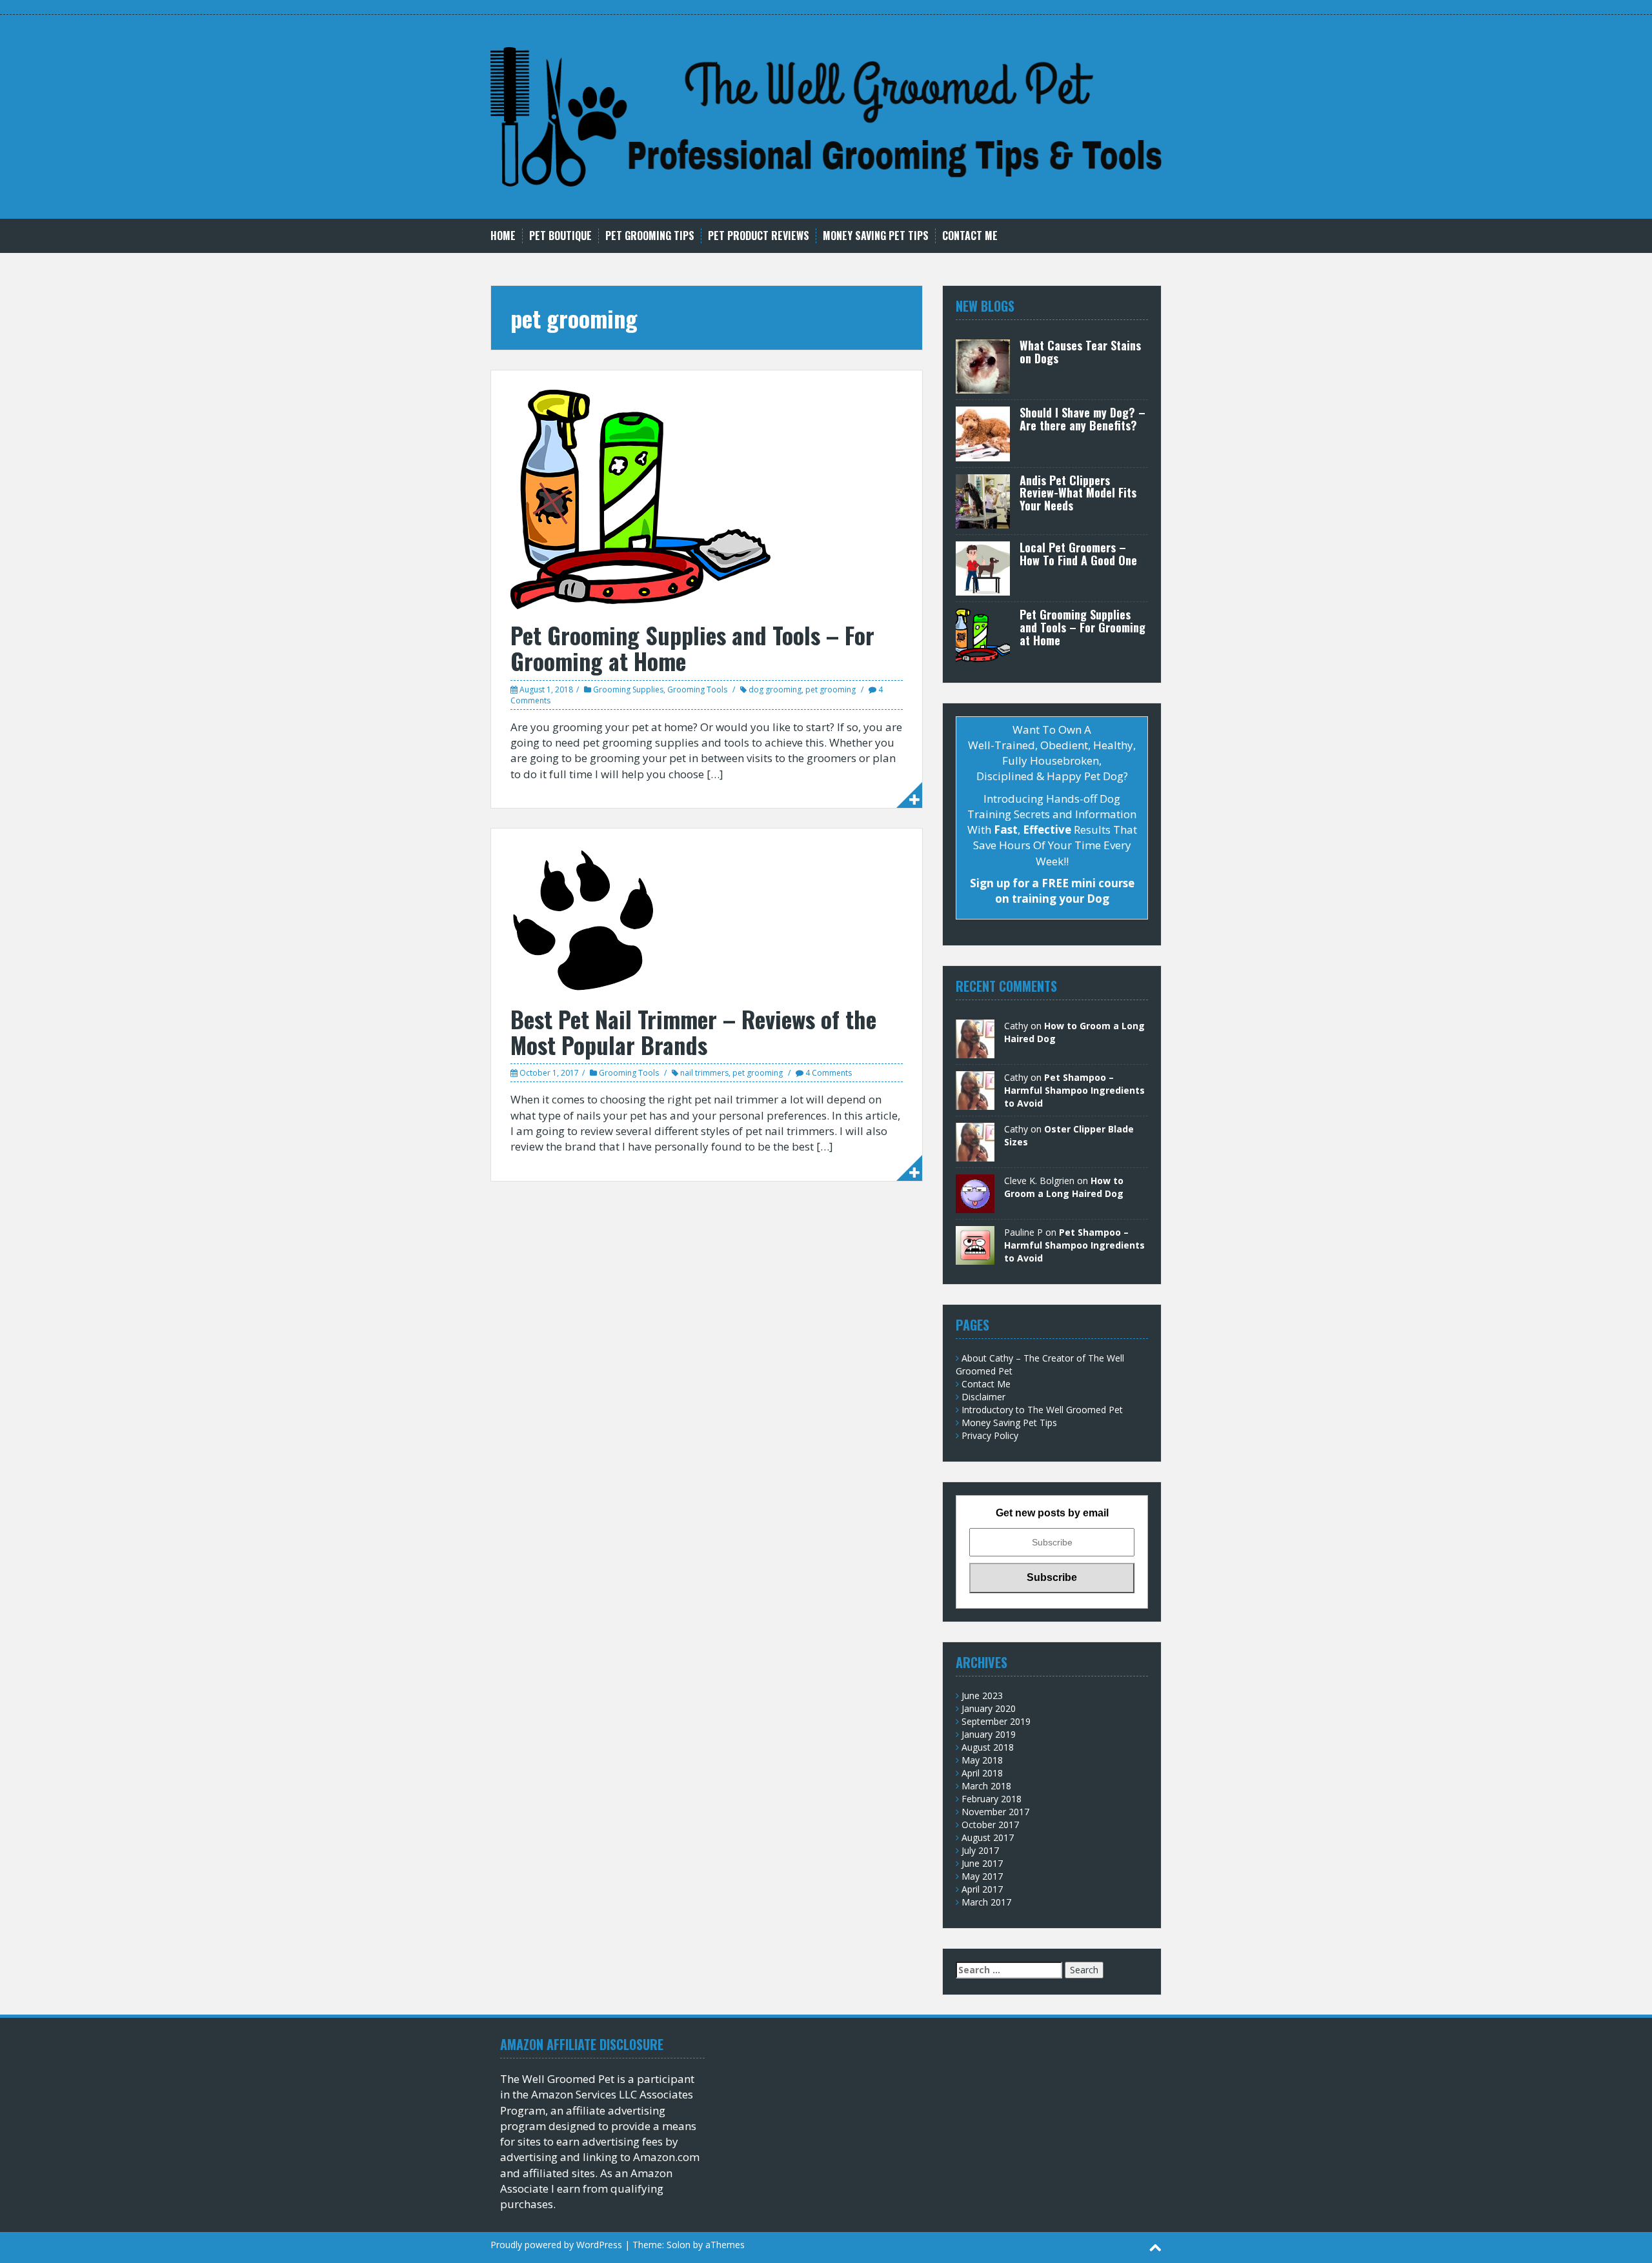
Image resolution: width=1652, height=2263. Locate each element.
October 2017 (990, 1825)
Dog (1113, 776)
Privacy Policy (990, 1435)
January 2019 (989, 1734)
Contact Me (970, 236)
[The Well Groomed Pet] (826, 116)
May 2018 (982, 1760)
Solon (679, 2245)
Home (503, 236)
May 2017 (982, 1876)
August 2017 (988, 1837)
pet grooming (831, 689)
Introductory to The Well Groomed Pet (1042, 1410)
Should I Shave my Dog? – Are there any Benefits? (1083, 419)
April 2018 (982, 1773)
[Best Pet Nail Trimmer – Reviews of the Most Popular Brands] (583, 919)
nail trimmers (704, 1073)
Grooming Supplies (628, 689)
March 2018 (986, 1786)
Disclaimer (983, 1397)
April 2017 (982, 1889)
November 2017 (995, 1812)
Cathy (1016, 1026)
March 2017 (986, 1902)
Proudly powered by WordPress (556, 2245)
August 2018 (988, 1747)
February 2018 (992, 1799)
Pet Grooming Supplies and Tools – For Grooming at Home (692, 648)
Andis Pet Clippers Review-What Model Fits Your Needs (1078, 493)
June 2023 (982, 1695)
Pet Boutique (560, 236)
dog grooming (775, 689)
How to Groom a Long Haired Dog (1064, 1187)
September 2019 (996, 1721)
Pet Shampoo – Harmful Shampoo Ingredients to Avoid (1074, 1090)
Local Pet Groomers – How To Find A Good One (1078, 554)
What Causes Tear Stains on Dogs (1080, 352)
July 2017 (980, 1850)
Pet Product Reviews (759, 236)
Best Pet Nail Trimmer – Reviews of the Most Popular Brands (693, 1031)
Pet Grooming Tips (650, 236)
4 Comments (829, 1073)
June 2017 (982, 1863)
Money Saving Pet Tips (876, 236)
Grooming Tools (697, 689)
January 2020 (989, 1708)
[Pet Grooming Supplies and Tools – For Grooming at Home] (640, 498)
